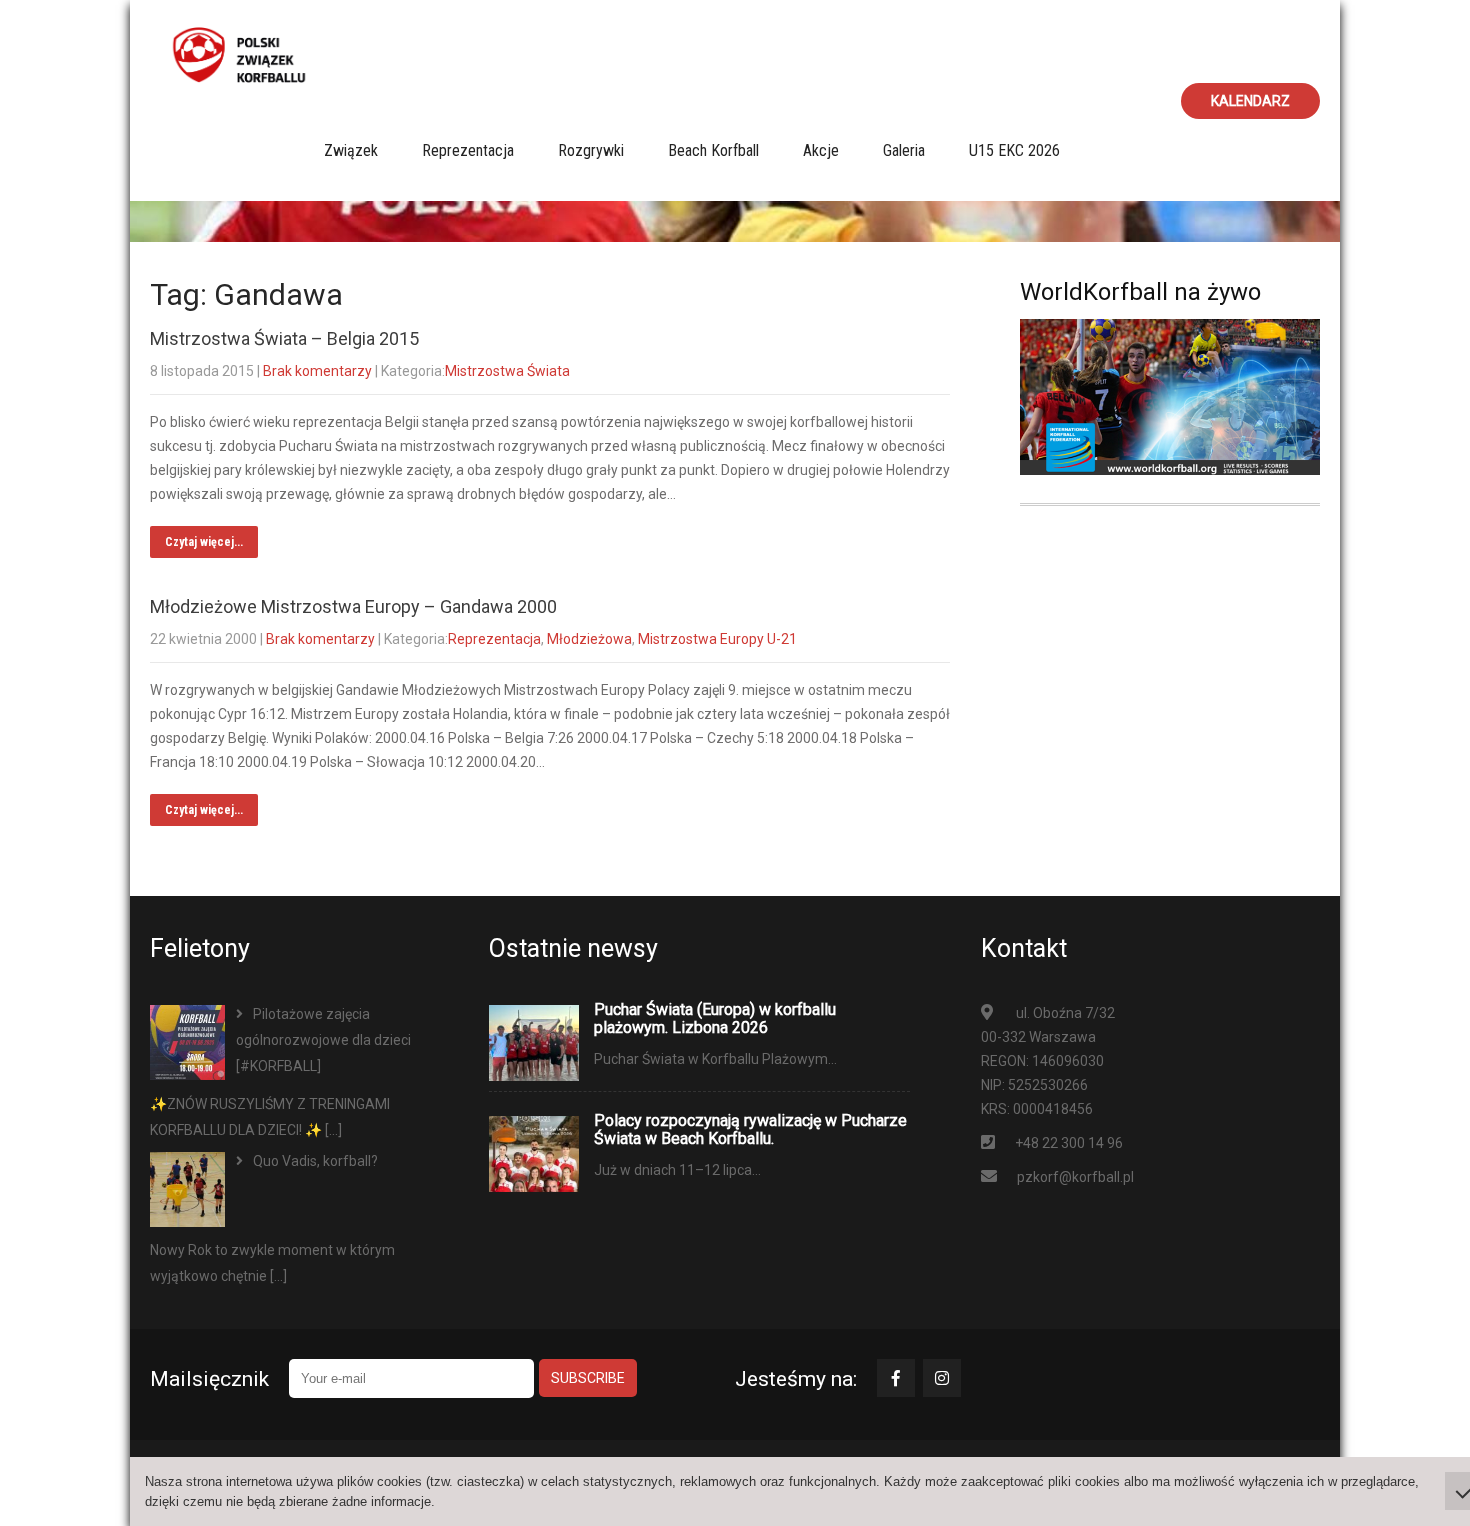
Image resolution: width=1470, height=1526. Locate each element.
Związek (351, 150)
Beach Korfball (713, 150)
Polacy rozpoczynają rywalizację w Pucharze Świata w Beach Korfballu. (750, 1130)
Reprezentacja (468, 150)
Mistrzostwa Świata (507, 371)
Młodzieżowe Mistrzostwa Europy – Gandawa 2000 (353, 606)
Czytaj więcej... (204, 542)
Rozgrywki (591, 150)
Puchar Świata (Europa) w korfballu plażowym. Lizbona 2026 (715, 1019)
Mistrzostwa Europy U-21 (717, 639)
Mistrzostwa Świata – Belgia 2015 (284, 338)
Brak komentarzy (317, 371)
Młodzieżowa (589, 639)
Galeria (904, 150)
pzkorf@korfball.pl (1075, 1177)
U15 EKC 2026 (1014, 150)
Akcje (821, 150)
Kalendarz (1250, 101)
